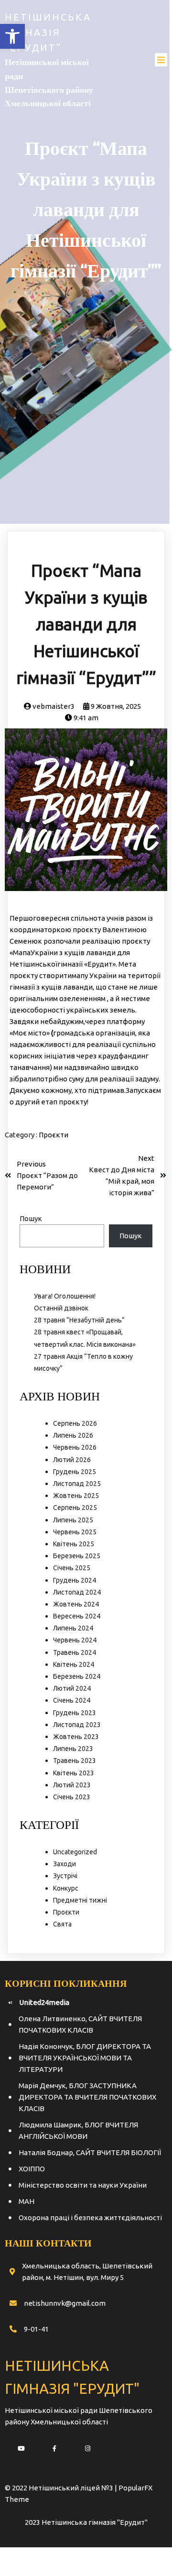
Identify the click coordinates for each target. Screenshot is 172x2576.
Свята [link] (62, 1924)
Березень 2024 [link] (77, 1676)
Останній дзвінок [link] (61, 1308)
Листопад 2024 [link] (77, 1592)
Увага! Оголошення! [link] (65, 1296)
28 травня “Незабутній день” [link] (79, 1320)
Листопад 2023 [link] (77, 1725)
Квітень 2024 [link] (74, 1664)
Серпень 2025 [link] (75, 1508)
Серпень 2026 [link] (75, 1423)
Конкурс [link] (66, 1888)
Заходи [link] (64, 1864)
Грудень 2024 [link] (75, 1580)
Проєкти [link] (54, 1135)
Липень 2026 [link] (73, 1435)
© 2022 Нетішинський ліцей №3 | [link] (62, 2488)
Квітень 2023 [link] (74, 1773)
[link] (12, 36)
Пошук (31, 1218)
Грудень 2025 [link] (75, 1472)
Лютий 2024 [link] (72, 1688)
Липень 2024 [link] (73, 1628)
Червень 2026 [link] (75, 1447)
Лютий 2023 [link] (72, 1785)
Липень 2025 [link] (73, 1520)
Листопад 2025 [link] (77, 1484)
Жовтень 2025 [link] (76, 1496)
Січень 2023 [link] (72, 1797)
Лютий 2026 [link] (72, 1460)
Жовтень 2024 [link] (76, 1604)
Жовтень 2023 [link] (76, 1737)
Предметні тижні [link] (80, 1900)
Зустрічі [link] (65, 1876)
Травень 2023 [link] (75, 1761)
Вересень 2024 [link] (77, 1616)
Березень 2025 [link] (77, 1556)
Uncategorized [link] (75, 1852)
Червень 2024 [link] (75, 1640)
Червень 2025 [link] (75, 1532)
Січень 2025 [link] (72, 1568)
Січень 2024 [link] (72, 1700)
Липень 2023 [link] (73, 1749)
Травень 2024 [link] (75, 1652)
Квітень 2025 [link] (74, 1544)
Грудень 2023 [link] (75, 1713)
